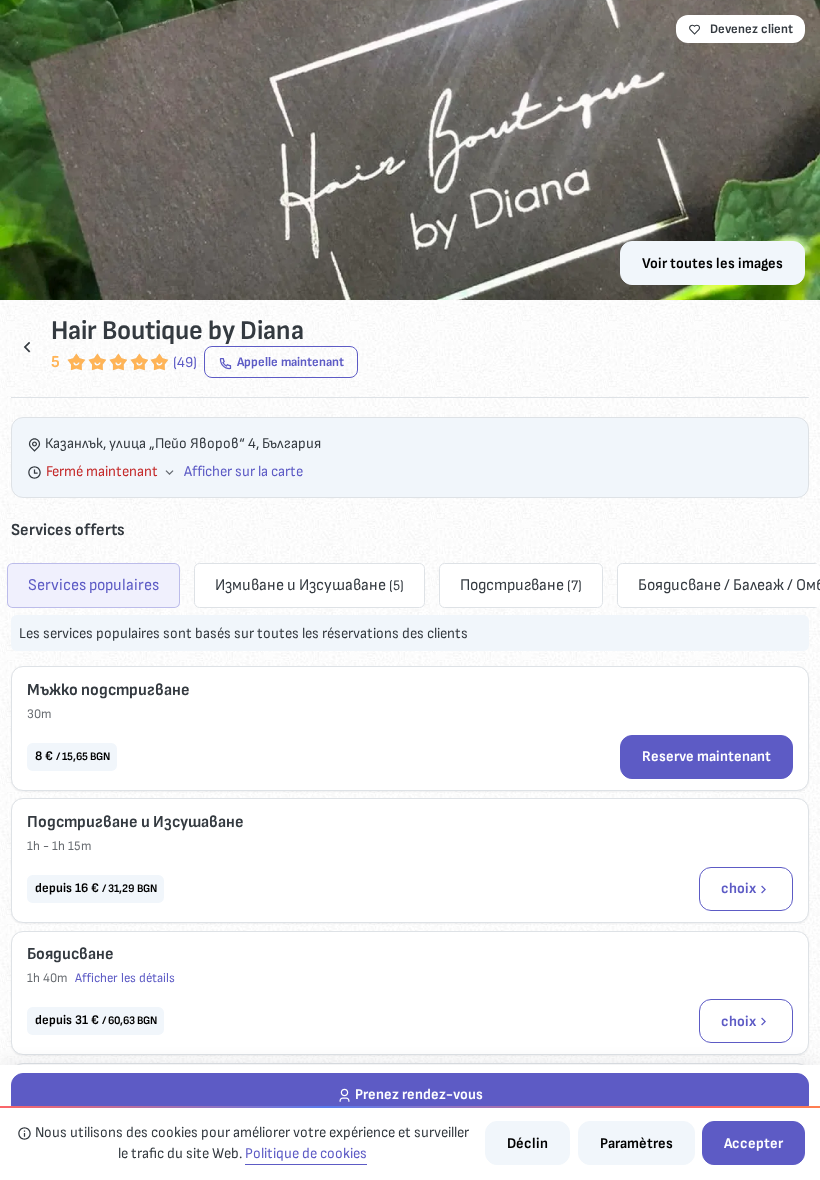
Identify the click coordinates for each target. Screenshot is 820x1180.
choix (738, 888)
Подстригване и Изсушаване (135, 822)
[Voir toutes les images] (410, 150)
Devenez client (751, 29)
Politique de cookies (306, 1153)
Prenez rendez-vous (419, 1094)
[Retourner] (27, 346)
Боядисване (70, 954)
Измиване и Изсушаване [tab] (309, 585)
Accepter (753, 1143)
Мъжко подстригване (108, 690)
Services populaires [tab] (93, 585)
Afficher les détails (125, 978)
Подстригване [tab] (521, 585)
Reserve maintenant (706, 756)
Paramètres (636, 1143)
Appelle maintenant (290, 362)
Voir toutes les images (712, 263)
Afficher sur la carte (243, 471)
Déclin (527, 1143)
